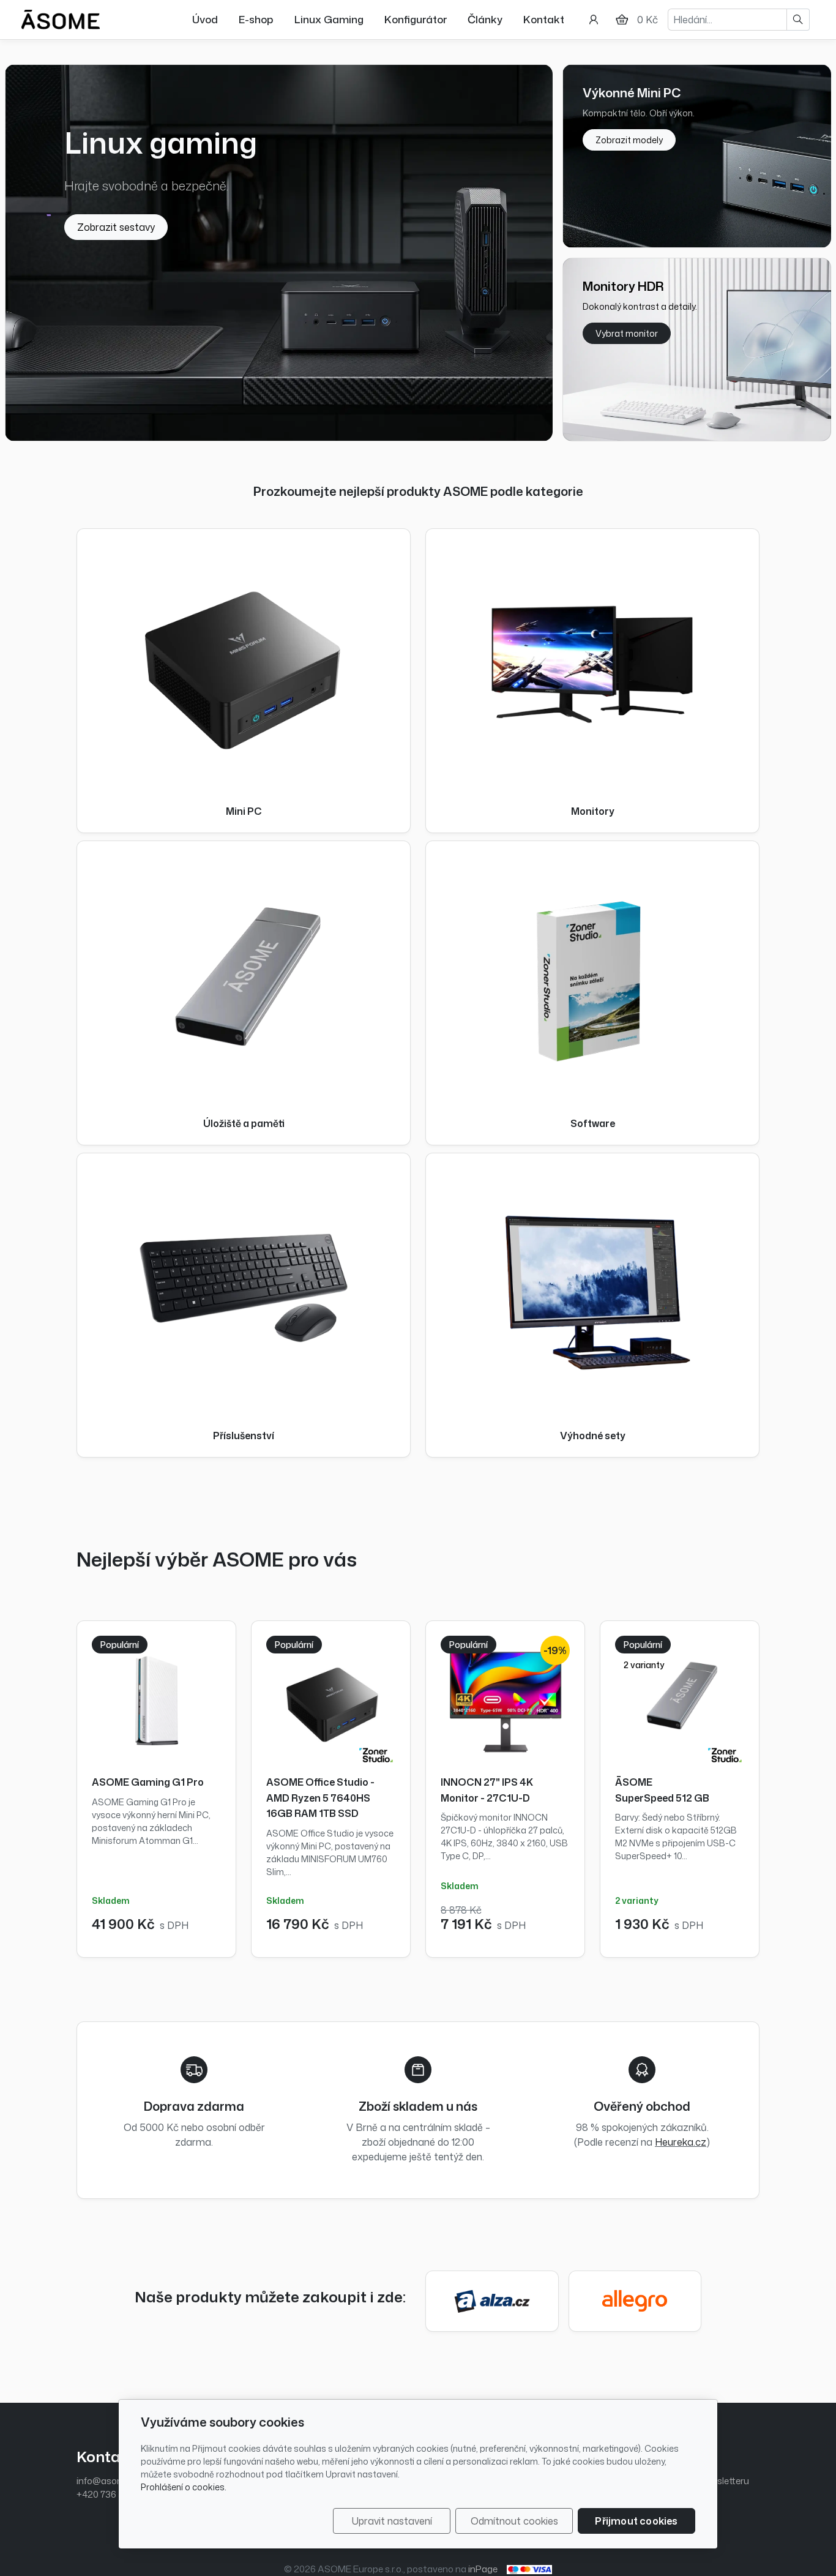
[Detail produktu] (156, 1700)
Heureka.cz (681, 2142)
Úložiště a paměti (244, 1124)
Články (485, 19)
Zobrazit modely (629, 140)
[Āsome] (61, 18)
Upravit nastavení (392, 2521)
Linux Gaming (329, 19)
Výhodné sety (593, 1436)
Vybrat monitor (627, 333)
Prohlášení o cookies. (184, 2487)
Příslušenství (244, 1436)
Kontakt (544, 19)
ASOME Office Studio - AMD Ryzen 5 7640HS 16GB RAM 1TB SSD (320, 1798)
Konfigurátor (416, 19)
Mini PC (244, 811)
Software (593, 1124)
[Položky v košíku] (622, 20)
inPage (483, 2569)
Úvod (205, 19)
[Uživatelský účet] (594, 20)
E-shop (256, 19)
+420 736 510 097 (113, 2494)
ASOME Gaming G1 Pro (148, 1782)
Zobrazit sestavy (116, 227)
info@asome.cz (110, 2481)
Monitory (593, 811)
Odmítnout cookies (514, 2521)
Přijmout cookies (636, 2521)
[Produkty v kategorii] (244, 662)
